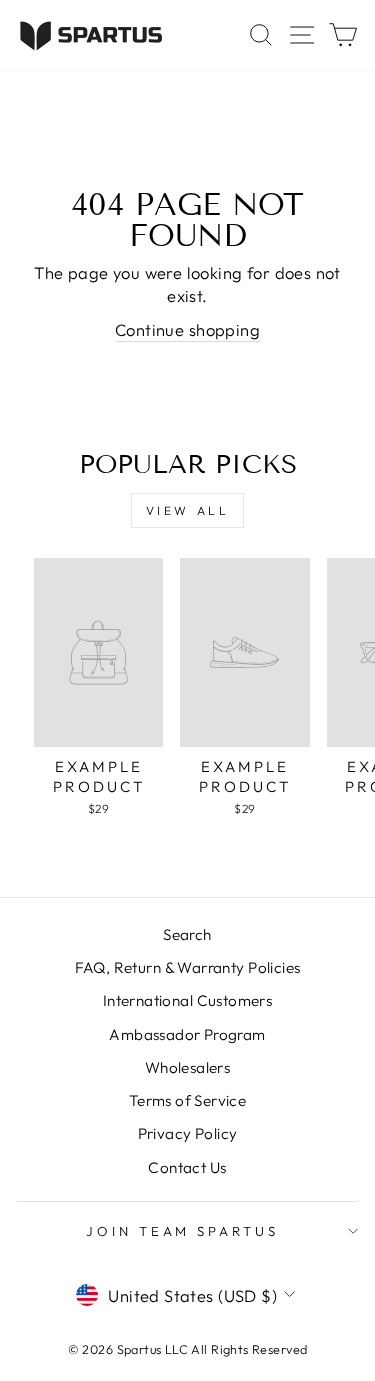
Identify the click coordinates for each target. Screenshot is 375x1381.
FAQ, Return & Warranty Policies (188, 967)
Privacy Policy (188, 1133)
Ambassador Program (187, 1034)
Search (187, 934)
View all (188, 510)
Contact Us (187, 1167)
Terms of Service (188, 1100)
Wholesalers (188, 1067)
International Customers (188, 1000)
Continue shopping (187, 329)
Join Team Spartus (183, 1231)
